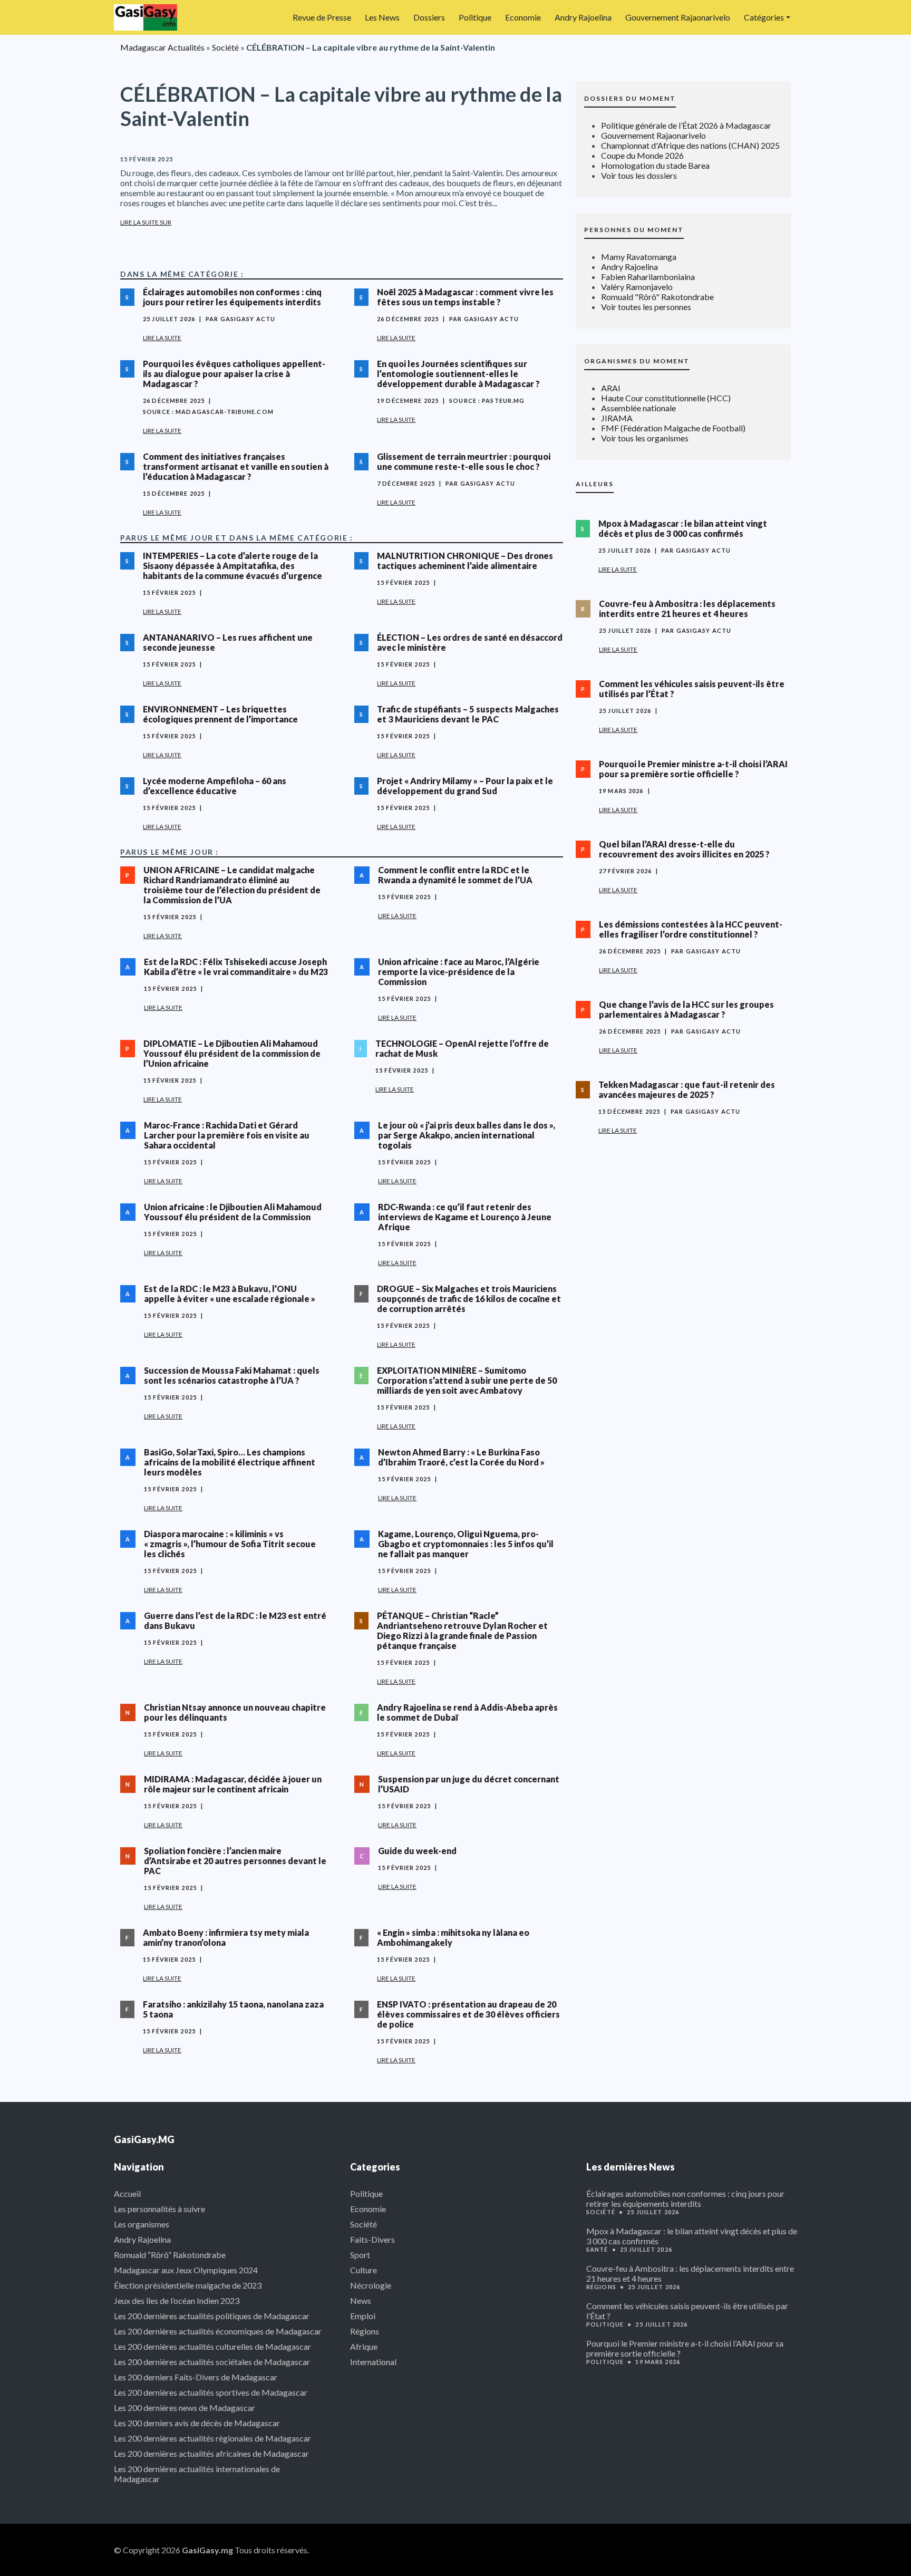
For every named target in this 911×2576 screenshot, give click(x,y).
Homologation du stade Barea (655, 165)
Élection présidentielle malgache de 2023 (188, 2285)
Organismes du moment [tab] (637, 361)
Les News (382, 17)
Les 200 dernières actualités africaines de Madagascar (211, 2453)
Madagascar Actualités (162, 47)
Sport (360, 2255)
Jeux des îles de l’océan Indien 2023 (177, 2300)
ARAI (611, 388)
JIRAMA (617, 418)
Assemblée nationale (638, 408)
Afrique (364, 2346)
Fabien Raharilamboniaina (648, 277)
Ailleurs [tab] (595, 484)
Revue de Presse (322, 17)
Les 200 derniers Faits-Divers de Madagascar (196, 2377)
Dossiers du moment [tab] (630, 98)
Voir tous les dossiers (639, 175)
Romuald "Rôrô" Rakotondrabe (657, 297)
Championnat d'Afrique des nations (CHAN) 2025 (690, 145)
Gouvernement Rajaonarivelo (678, 17)
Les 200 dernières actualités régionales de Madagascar (212, 2438)
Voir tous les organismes (645, 438)
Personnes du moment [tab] (634, 230)
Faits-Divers (372, 2239)
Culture (364, 2270)
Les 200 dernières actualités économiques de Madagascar (218, 2331)
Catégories (764, 17)
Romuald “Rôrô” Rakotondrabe (170, 2255)
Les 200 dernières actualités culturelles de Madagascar (212, 2346)
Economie (523, 17)
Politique (475, 17)
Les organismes (142, 2224)
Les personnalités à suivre (159, 2209)
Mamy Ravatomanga (639, 257)
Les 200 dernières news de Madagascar (185, 2408)
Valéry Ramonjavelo (637, 287)
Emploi (363, 2316)
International (373, 2362)
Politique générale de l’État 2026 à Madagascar (686, 125)
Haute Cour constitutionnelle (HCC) (666, 398)
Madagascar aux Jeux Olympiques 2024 (186, 2270)
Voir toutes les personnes (646, 307)
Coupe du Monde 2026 (642, 155)
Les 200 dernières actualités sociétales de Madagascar (212, 2362)
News (361, 2300)
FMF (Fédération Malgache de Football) (673, 428)
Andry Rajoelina (583, 17)
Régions (365, 2331)
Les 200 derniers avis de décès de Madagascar (197, 2423)
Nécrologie (371, 2285)
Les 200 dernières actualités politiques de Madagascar (212, 2316)
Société (225, 47)
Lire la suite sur (146, 222)
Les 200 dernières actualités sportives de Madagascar (211, 2392)
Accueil (127, 2193)
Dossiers (429, 17)
